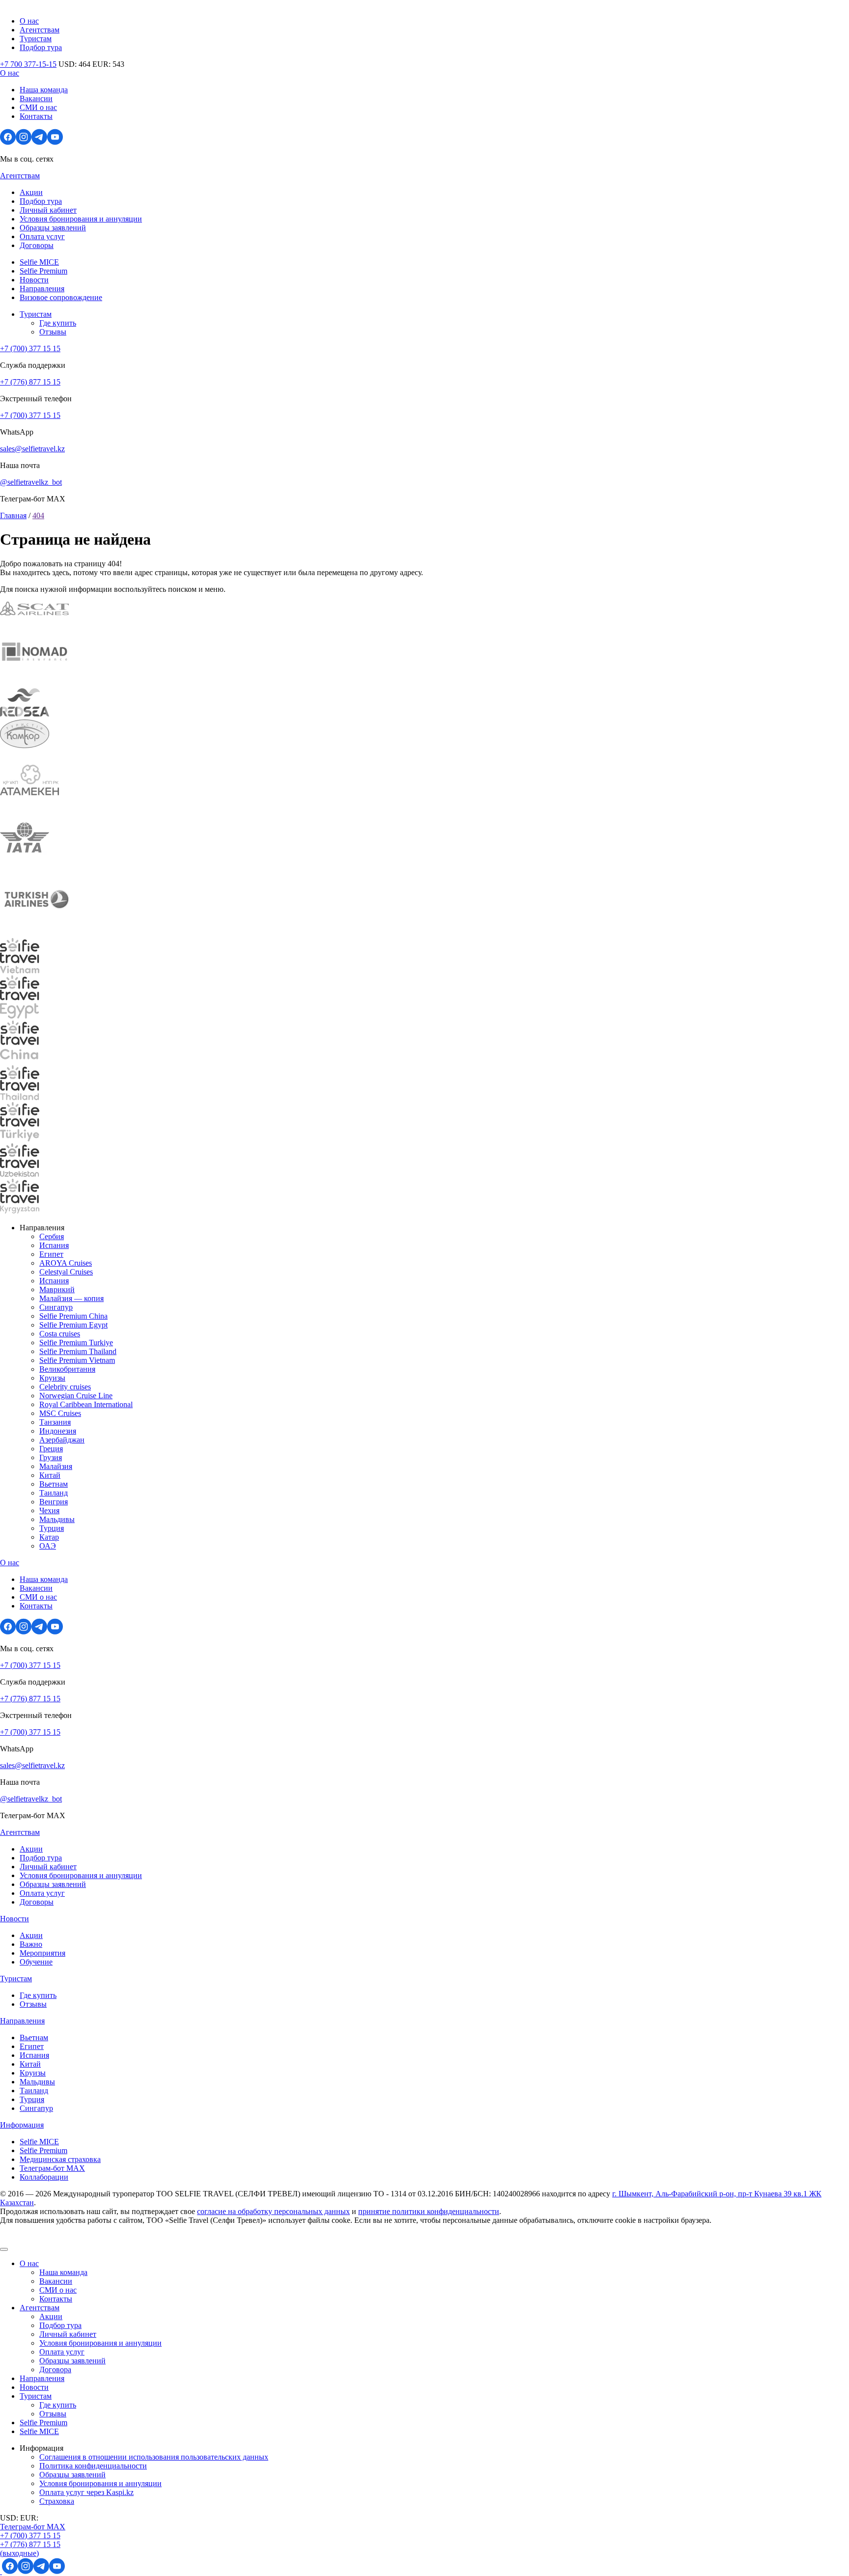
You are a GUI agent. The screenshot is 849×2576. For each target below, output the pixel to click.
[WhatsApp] (1, 2571)
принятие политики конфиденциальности (429, 2211)
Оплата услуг (42, 236)
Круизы (52, 1378)
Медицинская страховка (60, 2159)
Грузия (51, 1457)
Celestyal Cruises (66, 1272)
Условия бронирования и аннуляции (81, 219)
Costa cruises (60, 1334)
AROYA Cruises (66, 1263)
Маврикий (57, 1289)
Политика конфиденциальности (93, 2466)
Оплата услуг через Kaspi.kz (86, 2492)
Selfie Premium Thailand (78, 1351)
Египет (51, 1254)
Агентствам (40, 30)
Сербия (52, 1236)
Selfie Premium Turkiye (76, 1343)
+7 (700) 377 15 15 (30, 348)
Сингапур (56, 1307)
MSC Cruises (60, 1413)
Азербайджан (62, 1440)
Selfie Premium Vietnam (77, 1360)
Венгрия (54, 1502)
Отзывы (53, 332)
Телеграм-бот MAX (33, 2527)
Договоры (37, 245)
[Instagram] (24, 142)
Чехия (49, 1510)
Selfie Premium (43, 271)
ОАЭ (48, 1546)
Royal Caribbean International (86, 1404)
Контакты (36, 116)
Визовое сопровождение (61, 297)
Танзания (55, 1422)
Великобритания (67, 1369)
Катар (49, 1537)
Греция (51, 1449)
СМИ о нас (38, 107)
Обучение (36, 1962)
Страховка (57, 2501)
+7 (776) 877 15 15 (30, 382)
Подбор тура (41, 47)
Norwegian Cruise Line (76, 1396)
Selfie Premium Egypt (73, 1325)
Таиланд (54, 1493)
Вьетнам (54, 1484)
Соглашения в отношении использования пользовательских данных (154, 2457)
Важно (31, 1944)
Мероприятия (42, 1953)
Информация (22, 2125)
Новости (34, 280)
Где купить (58, 323)
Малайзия (56, 1466)
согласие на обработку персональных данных (273, 2211)
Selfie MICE (39, 262)
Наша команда (44, 90)
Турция (52, 1528)
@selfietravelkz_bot (31, 482)
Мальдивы (57, 1519)
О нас (29, 21)
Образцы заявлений (53, 228)
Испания (54, 1245)
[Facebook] (8, 142)
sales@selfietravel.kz (32, 449)
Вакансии (36, 98)
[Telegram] (39, 142)
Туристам (36, 39)
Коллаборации (44, 2177)
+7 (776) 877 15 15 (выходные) (30, 2549)
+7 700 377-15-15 (28, 64)
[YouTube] (55, 142)
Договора (55, 2369)
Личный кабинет (48, 210)
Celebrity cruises (65, 1387)
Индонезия (58, 1431)
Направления (42, 289)
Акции (31, 192)
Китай (50, 1475)
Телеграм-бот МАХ (52, 2168)
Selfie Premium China (73, 1316)
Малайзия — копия (71, 1298)
